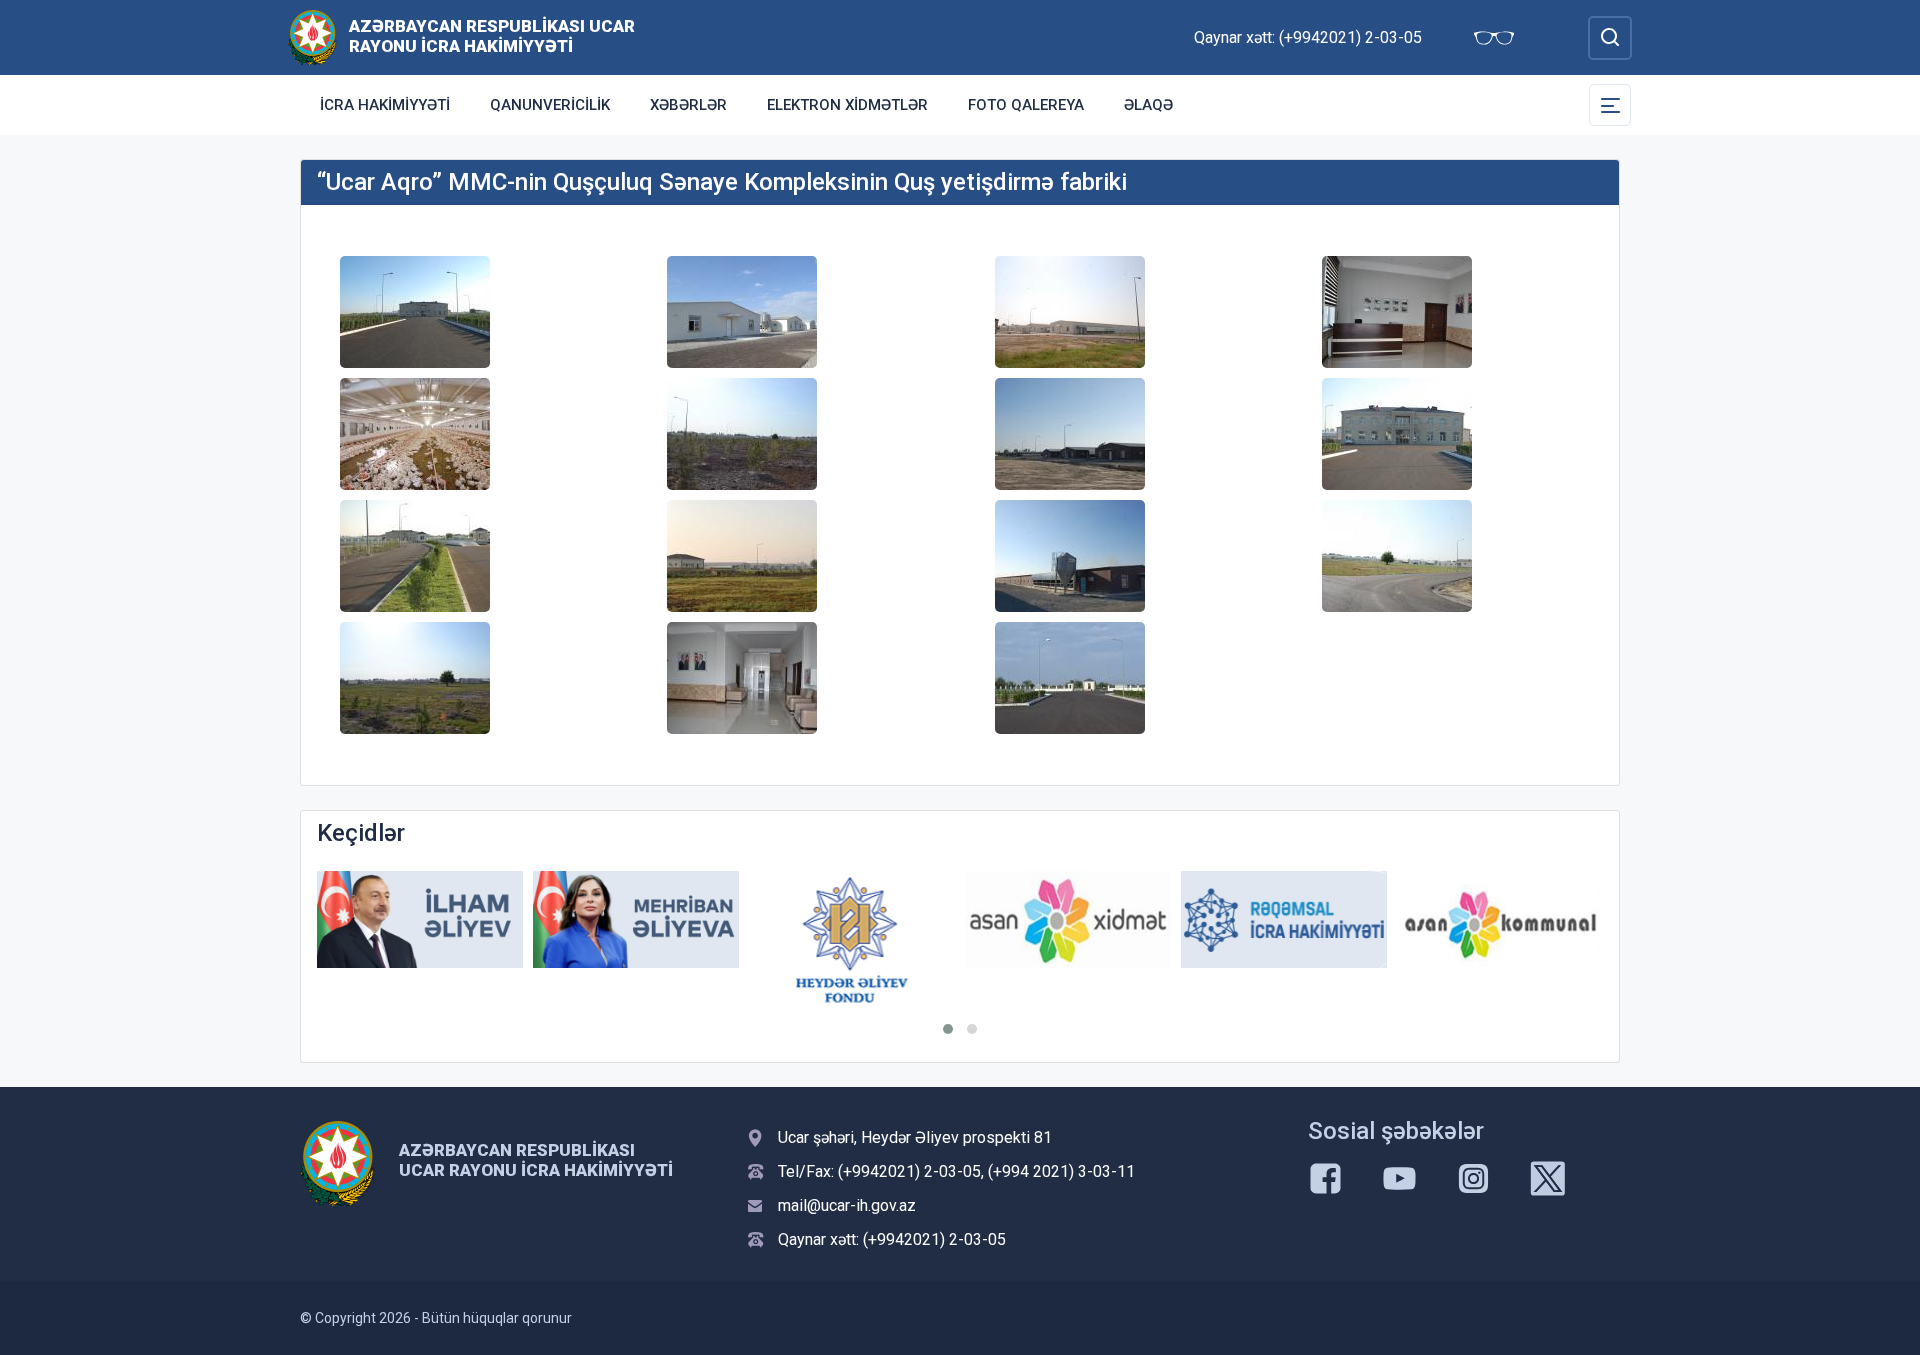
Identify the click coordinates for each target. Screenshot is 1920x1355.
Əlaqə (1148, 105)
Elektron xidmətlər (847, 105)
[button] (948, 1029)
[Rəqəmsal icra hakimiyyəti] (1284, 919)
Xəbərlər (688, 105)
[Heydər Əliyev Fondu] (852, 940)
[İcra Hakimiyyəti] (312, 36)
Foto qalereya (1026, 105)
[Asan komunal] (1500, 919)
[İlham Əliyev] (420, 919)
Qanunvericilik (550, 105)
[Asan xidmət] (1068, 919)
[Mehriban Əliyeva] (636, 919)
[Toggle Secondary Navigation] (1610, 105)
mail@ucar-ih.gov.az (847, 1205)
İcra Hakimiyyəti (385, 105)
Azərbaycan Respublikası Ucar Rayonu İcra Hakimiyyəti (492, 36)
